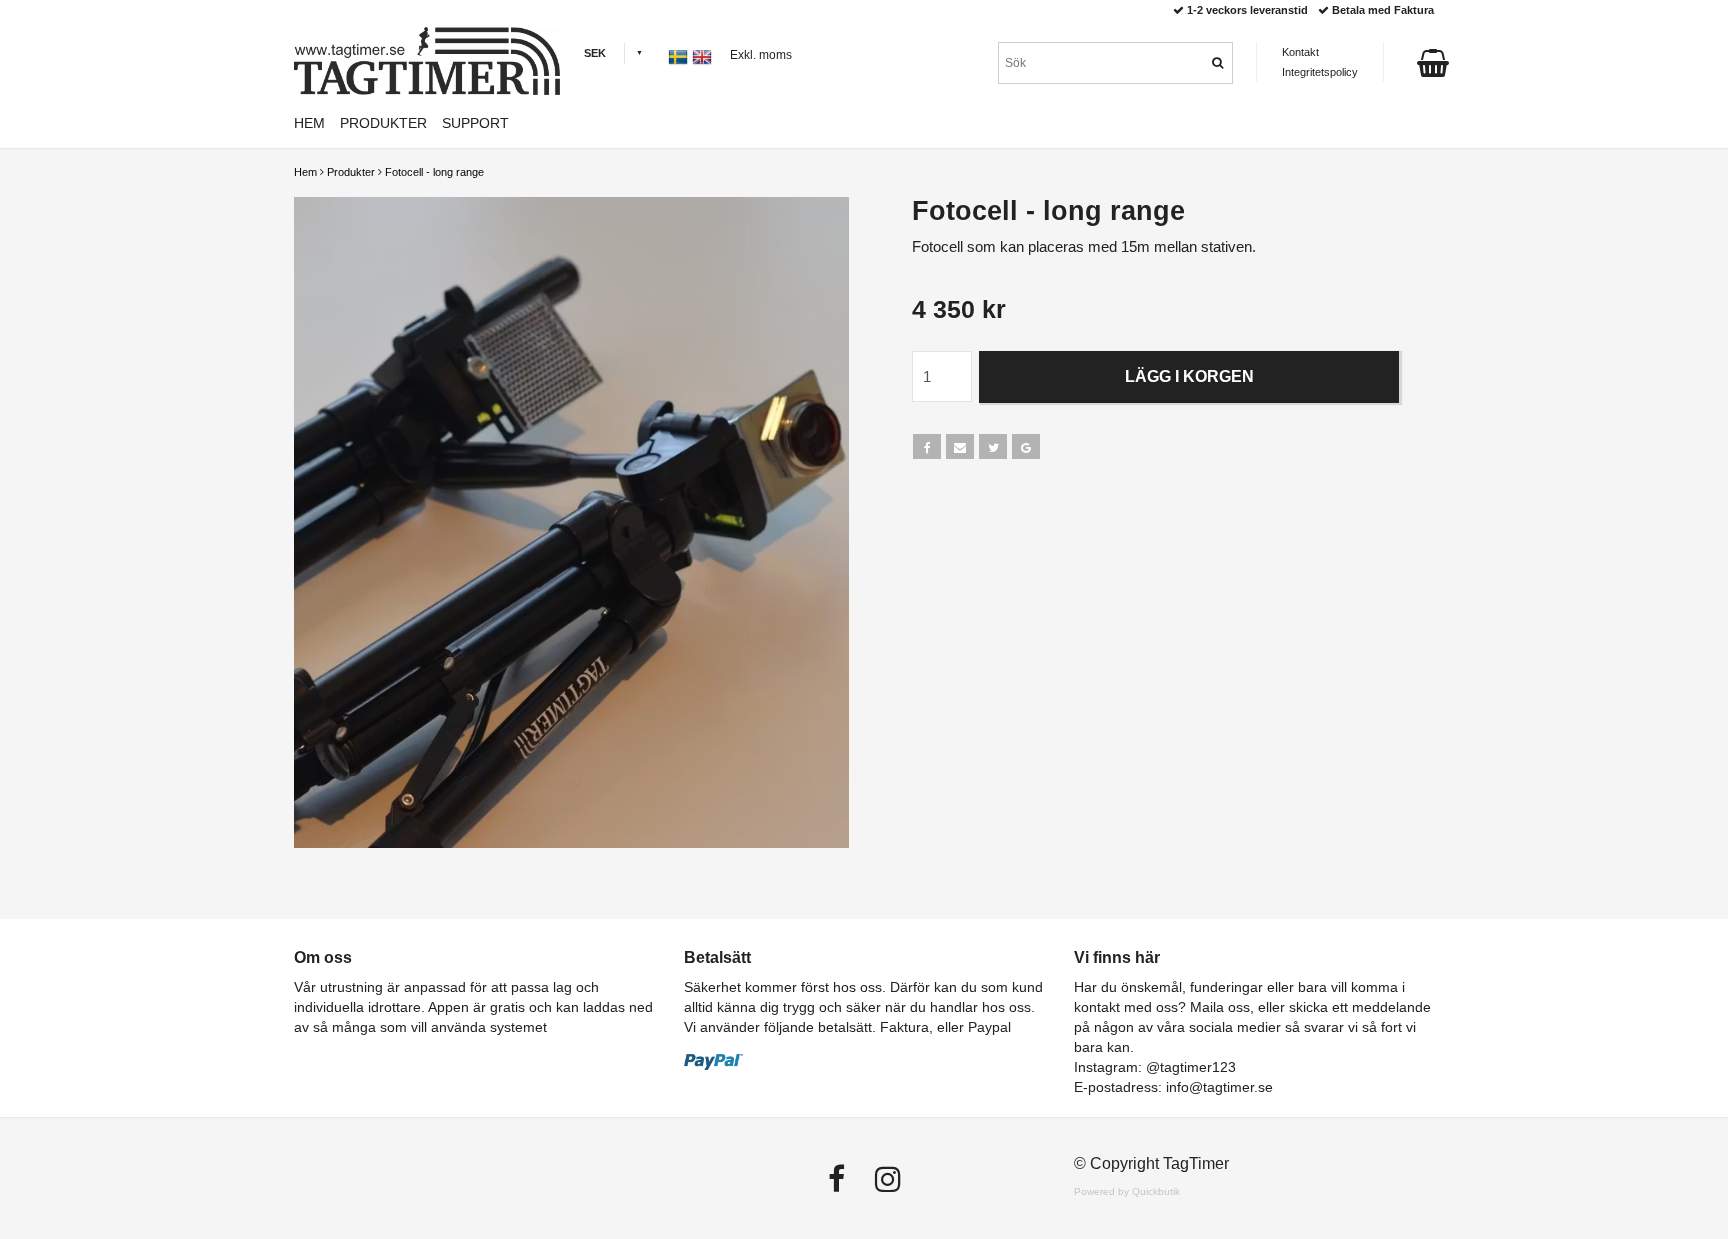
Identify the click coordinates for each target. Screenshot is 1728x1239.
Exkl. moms (761, 55)
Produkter (351, 172)
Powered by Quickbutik (1127, 1191)
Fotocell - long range (434, 172)
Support (475, 123)
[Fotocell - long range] (571, 522)
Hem (305, 172)
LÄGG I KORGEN (1189, 376)
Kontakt (1300, 52)
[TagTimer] (427, 61)
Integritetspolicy (1320, 72)
